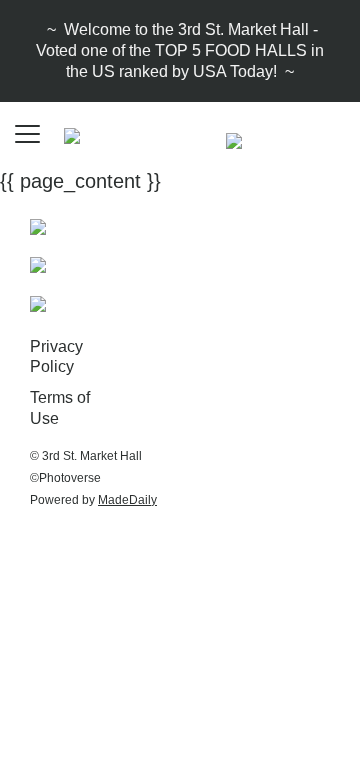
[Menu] (30, 135)
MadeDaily (127, 500)
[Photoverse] (38, 264)
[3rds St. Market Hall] (38, 225)
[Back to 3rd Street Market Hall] (234, 139)
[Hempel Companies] (38, 302)
